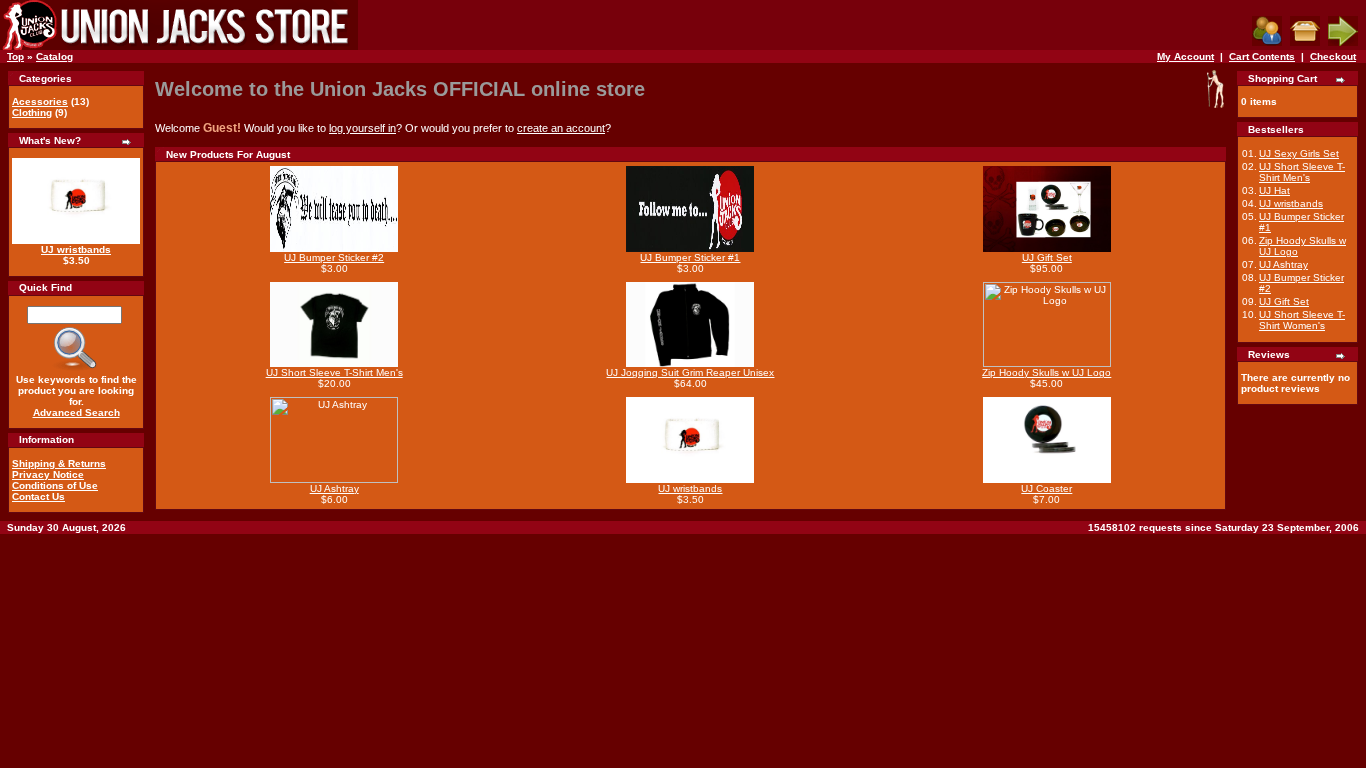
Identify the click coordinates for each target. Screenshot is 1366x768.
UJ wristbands (76, 249)
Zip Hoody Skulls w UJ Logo (1046, 372)
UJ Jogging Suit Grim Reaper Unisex (690, 372)
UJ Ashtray (334, 488)
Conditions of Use (55, 485)
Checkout (1333, 56)
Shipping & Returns (59, 463)
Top (15, 56)
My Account (1185, 56)
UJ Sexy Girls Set (1299, 153)
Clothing (32, 112)
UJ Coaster (1046, 488)
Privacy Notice (48, 474)
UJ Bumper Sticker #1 (690, 257)
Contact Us (38, 496)
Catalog (54, 56)
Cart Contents (1262, 56)
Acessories (40, 101)
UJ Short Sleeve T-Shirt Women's (1302, 320)
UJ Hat (1274, 190)
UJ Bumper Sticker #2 (334, 257)
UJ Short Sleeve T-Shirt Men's (334, 372)
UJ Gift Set (1047, 257)
